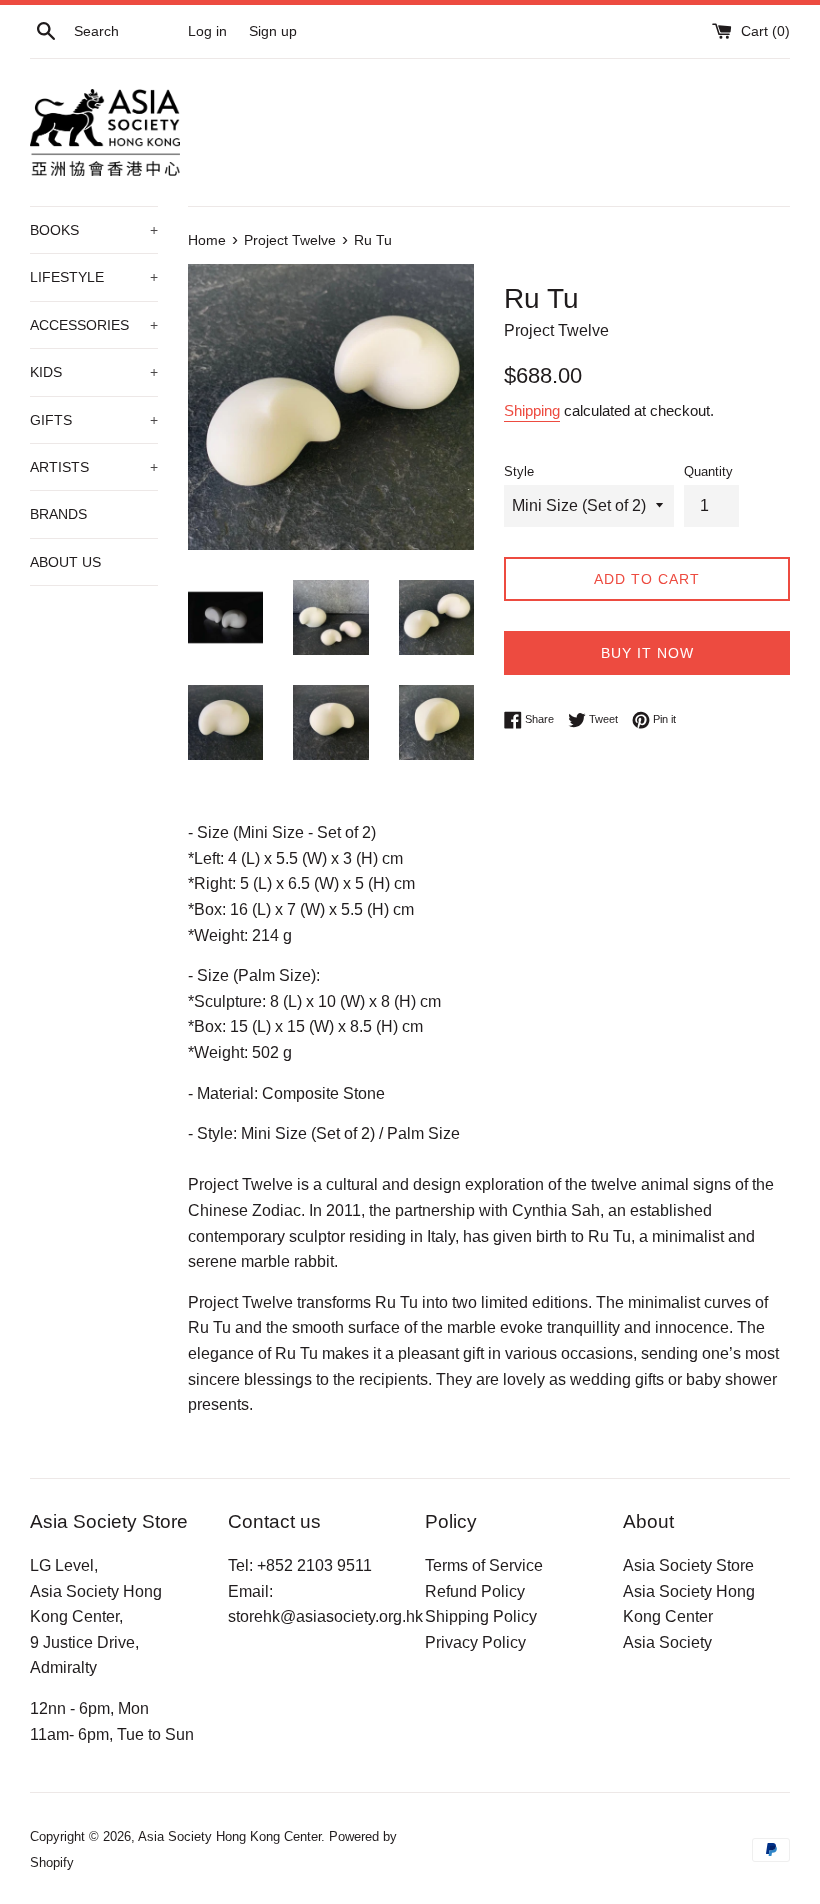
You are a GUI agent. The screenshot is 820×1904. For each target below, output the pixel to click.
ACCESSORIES (94, 325)
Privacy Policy (475, 1642)
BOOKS (94, 230)
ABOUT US (65, 562)
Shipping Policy (481, 1616)
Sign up (273, 31)
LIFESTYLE (94, 277)
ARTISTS (94, 467)
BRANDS (58, 514)
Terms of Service (484, 1565)
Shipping (532, 410)
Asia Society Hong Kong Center (229, 1836)
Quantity (708, 471)
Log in (207, 31)
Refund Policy (475, 1591)
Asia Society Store (688, 1565)
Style (519, 471)
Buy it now (647, 653)
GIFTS (94, 420)
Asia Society (667, 1642)
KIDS (94, 372)
